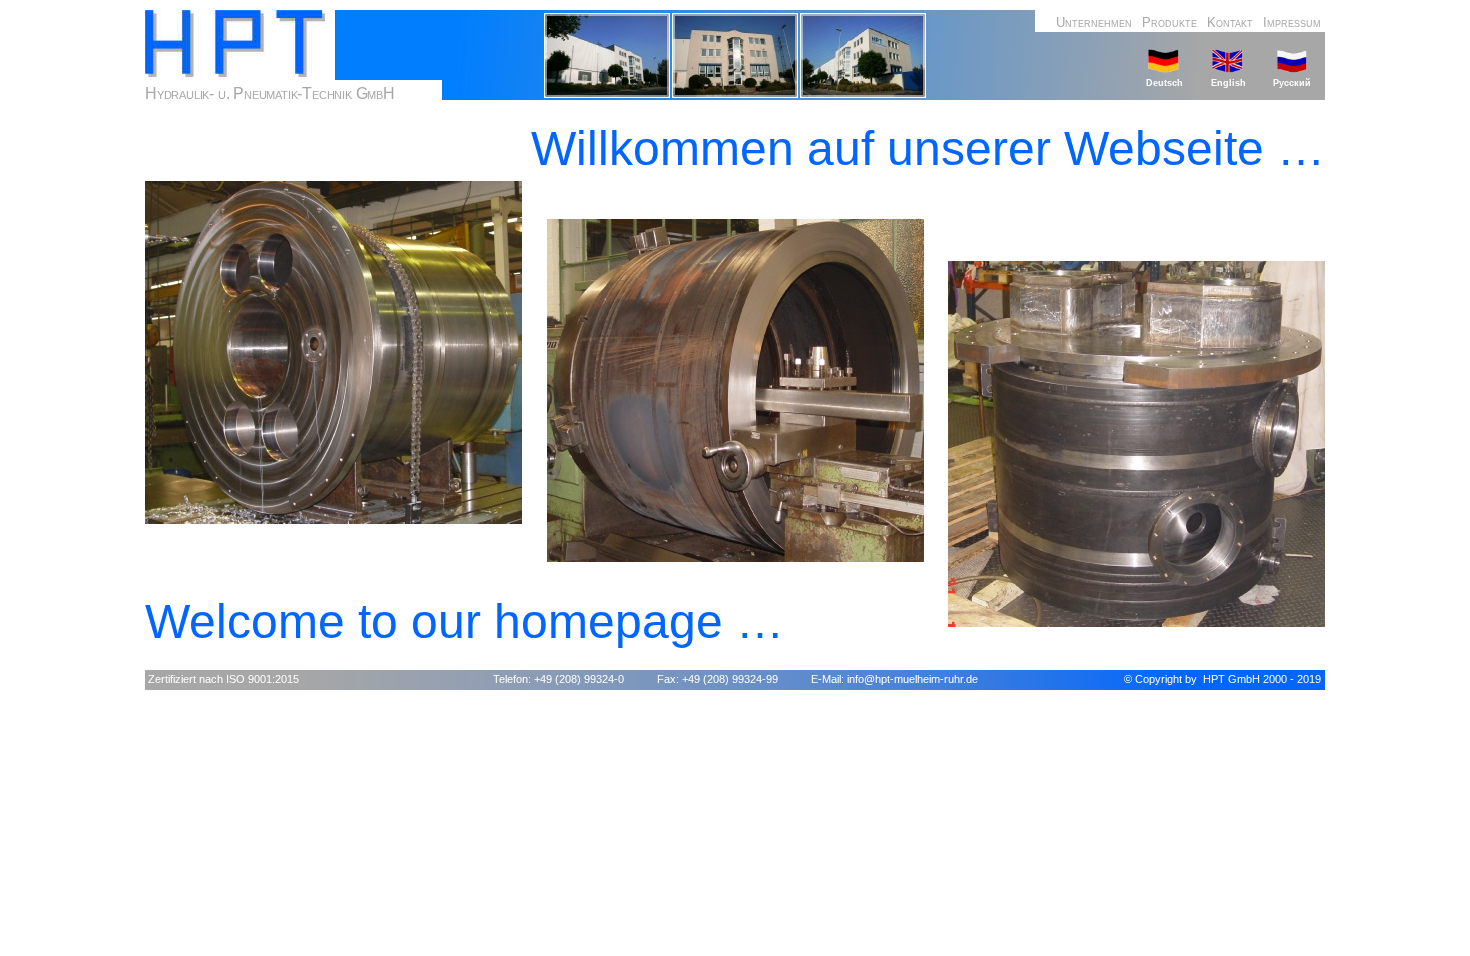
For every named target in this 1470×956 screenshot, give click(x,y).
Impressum (1292, 22)
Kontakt (1230, 22)
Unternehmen (1094, 22)
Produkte (1169, 22)
